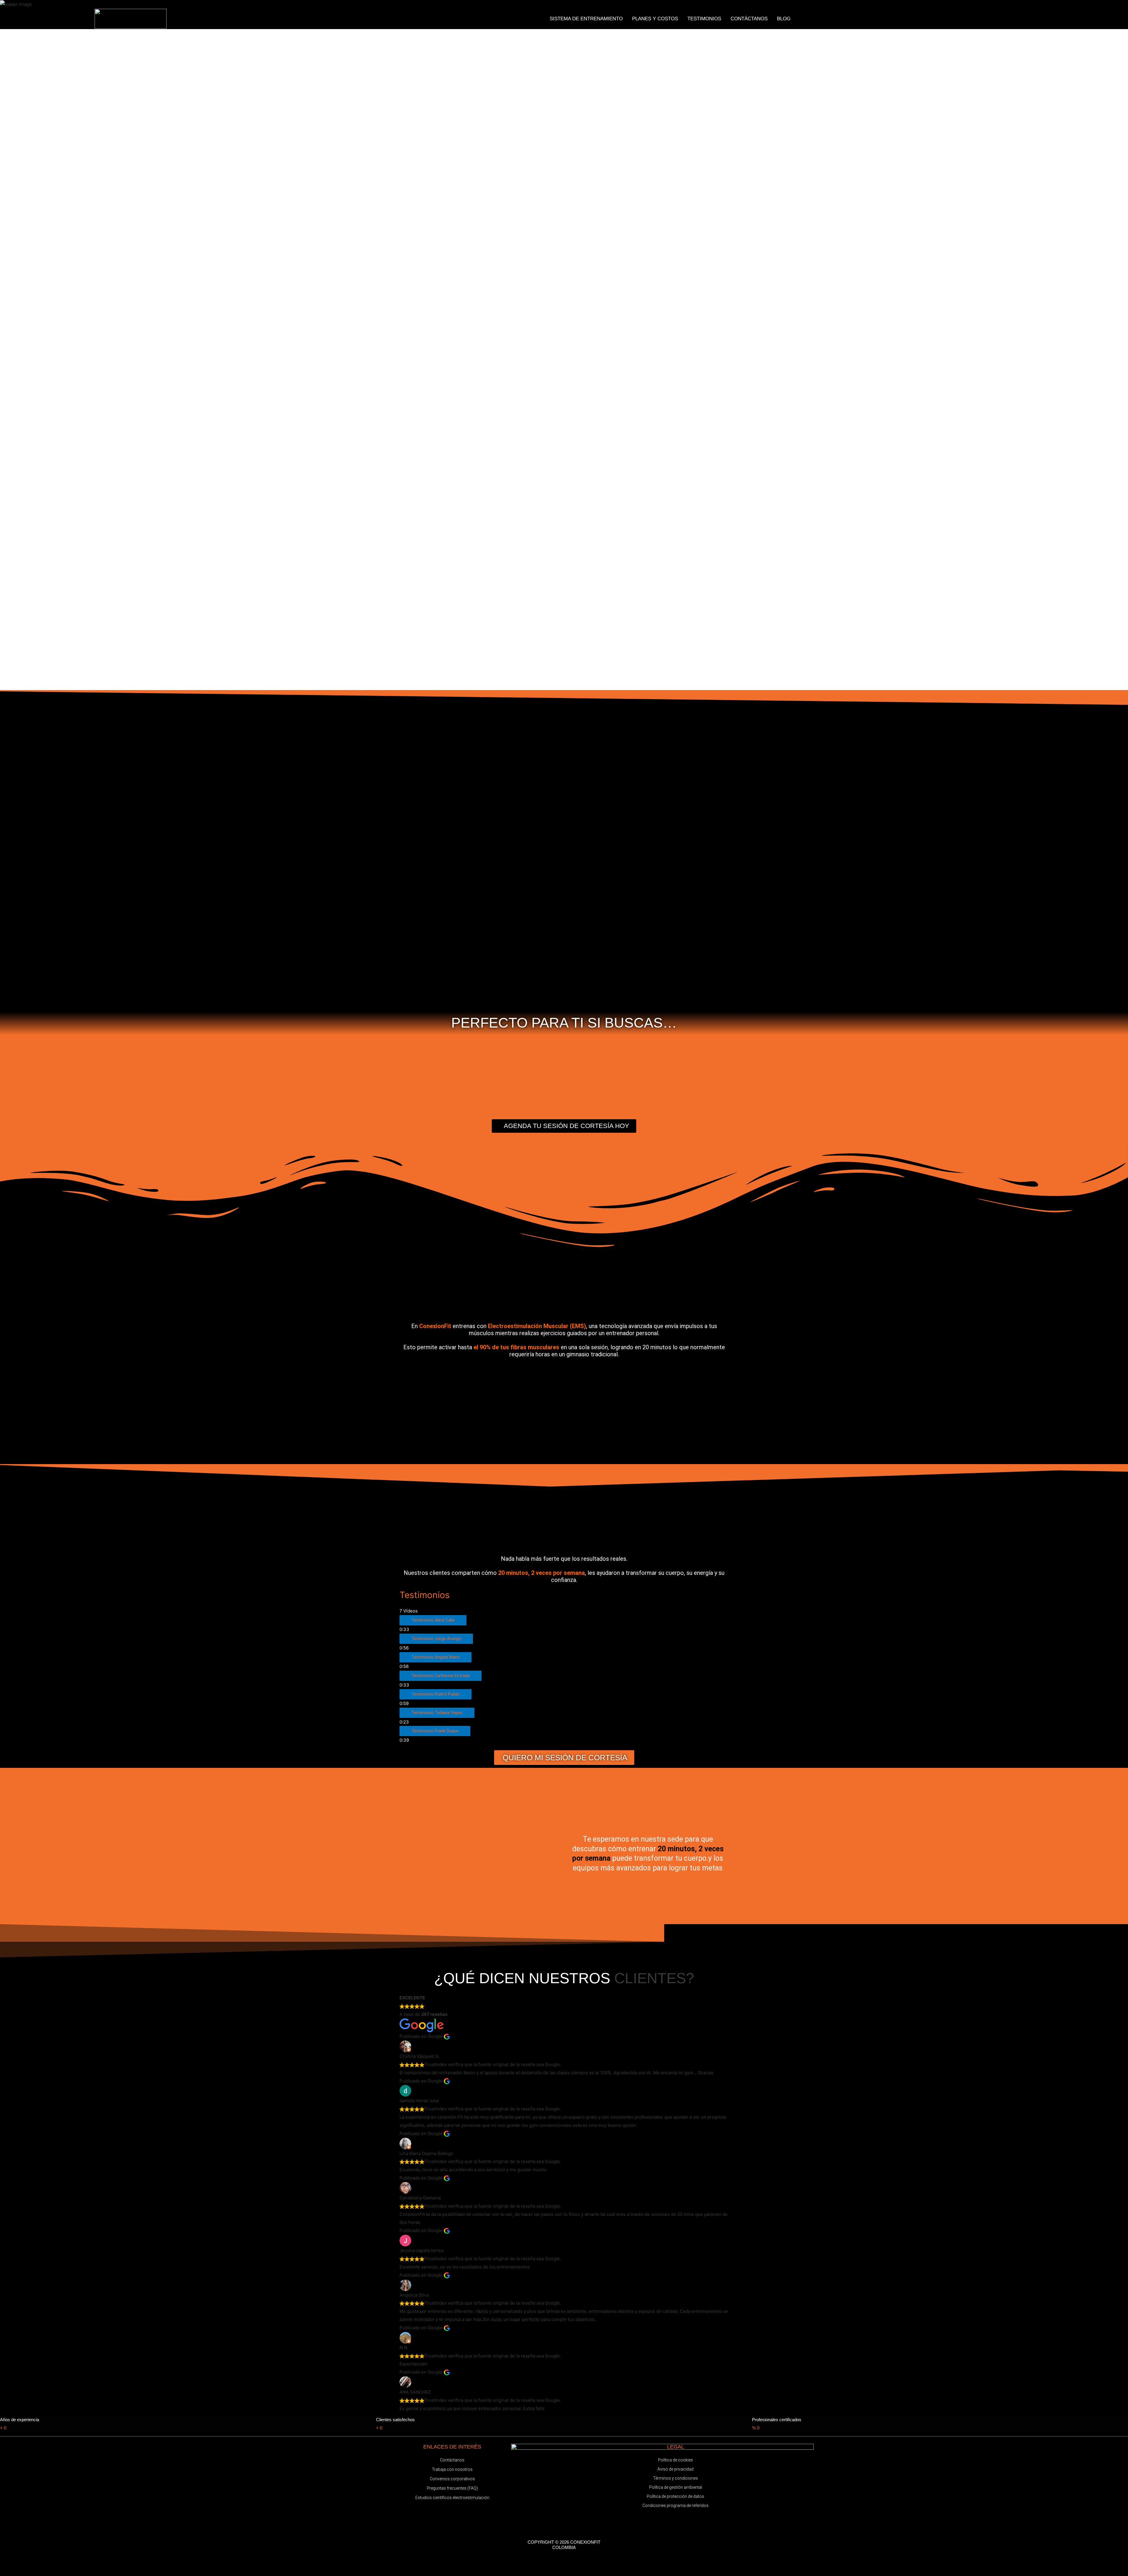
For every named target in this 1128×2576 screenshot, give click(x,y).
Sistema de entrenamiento (586, 19)
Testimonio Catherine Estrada (440, 1676)
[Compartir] (61, 2565)
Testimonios (704, 19)
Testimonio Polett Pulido (435, 1694)
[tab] (564, 1624)
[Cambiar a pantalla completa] (36, 2565)
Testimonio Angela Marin (435, 1657)
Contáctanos (749, 19)
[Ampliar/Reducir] (12, 2565)
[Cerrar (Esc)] (86, 2565)
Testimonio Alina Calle (433, 1620)
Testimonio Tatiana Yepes (437, 1713)
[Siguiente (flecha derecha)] (36, 2573)
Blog (784, 19)
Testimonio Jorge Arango (436, 1639)
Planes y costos (655, 19)
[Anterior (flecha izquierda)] (12, 2573)
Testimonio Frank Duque (435, 1731)
